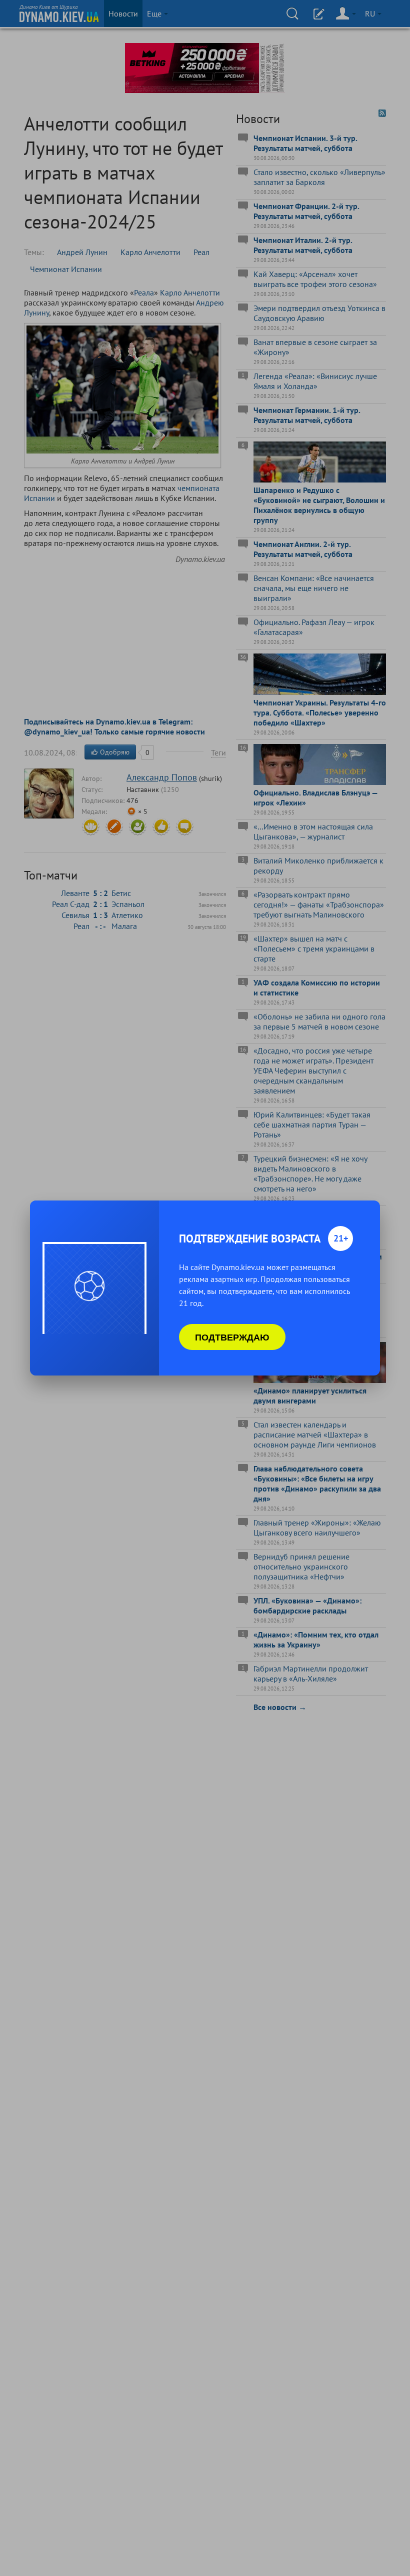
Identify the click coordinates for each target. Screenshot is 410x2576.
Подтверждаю (232, 1337)
